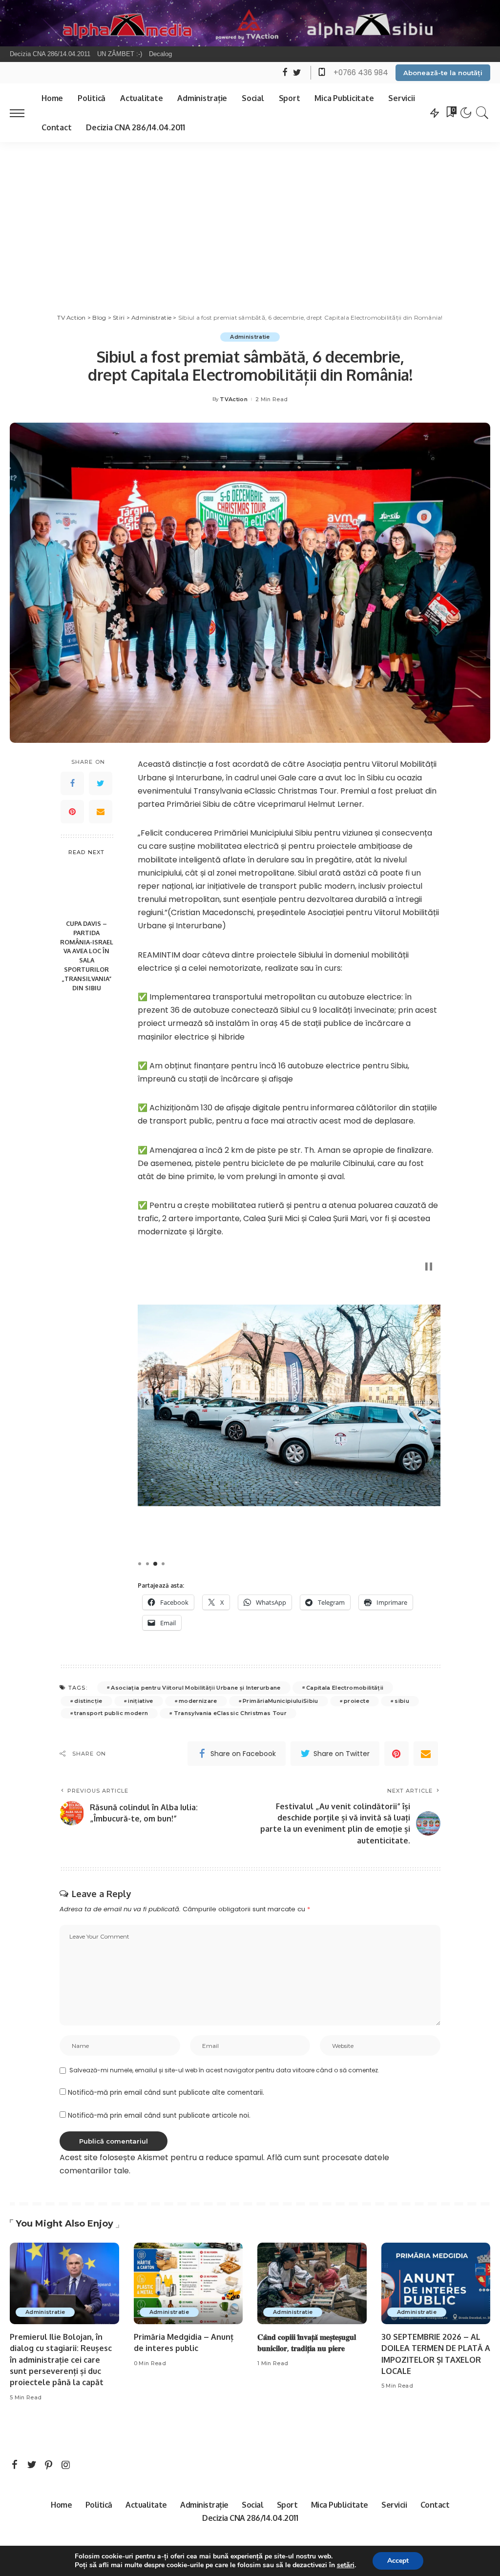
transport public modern (111, 1713)
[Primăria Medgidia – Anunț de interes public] (188, 2284)
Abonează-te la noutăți (443, 73)
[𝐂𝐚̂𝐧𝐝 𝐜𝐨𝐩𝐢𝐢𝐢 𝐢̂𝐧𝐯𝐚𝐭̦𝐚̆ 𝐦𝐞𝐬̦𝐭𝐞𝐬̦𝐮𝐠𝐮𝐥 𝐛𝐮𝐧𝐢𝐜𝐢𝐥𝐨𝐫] (312, 2284)
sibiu (402, 1701)
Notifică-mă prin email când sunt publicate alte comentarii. (166, 2093)
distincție (88, 1701)
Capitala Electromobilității (345, 1688)
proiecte (356, 1701)
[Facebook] (72, 783)
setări (346, 2565)
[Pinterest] (72, 812)
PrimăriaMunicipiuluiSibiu (281, 1701)
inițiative (140, 1701)
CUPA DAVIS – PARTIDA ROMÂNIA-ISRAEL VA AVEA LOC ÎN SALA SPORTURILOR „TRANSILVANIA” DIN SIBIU (87, 956)
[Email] (101, 812)
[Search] (482, 113)
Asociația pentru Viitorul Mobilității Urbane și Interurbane (196, 1688)
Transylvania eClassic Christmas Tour (230, 1713)
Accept (398, 2561)
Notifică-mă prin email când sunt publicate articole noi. (159, 2116)
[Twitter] (101, 783)
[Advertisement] (250, 215)
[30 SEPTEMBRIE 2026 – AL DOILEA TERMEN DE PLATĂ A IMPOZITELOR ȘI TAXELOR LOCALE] (436, 2284)
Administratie (250, 337)
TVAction (234, 399)
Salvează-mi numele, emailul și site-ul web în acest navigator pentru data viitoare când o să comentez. (224, 2070)
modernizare (198, 1701)
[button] (146, 1402)
